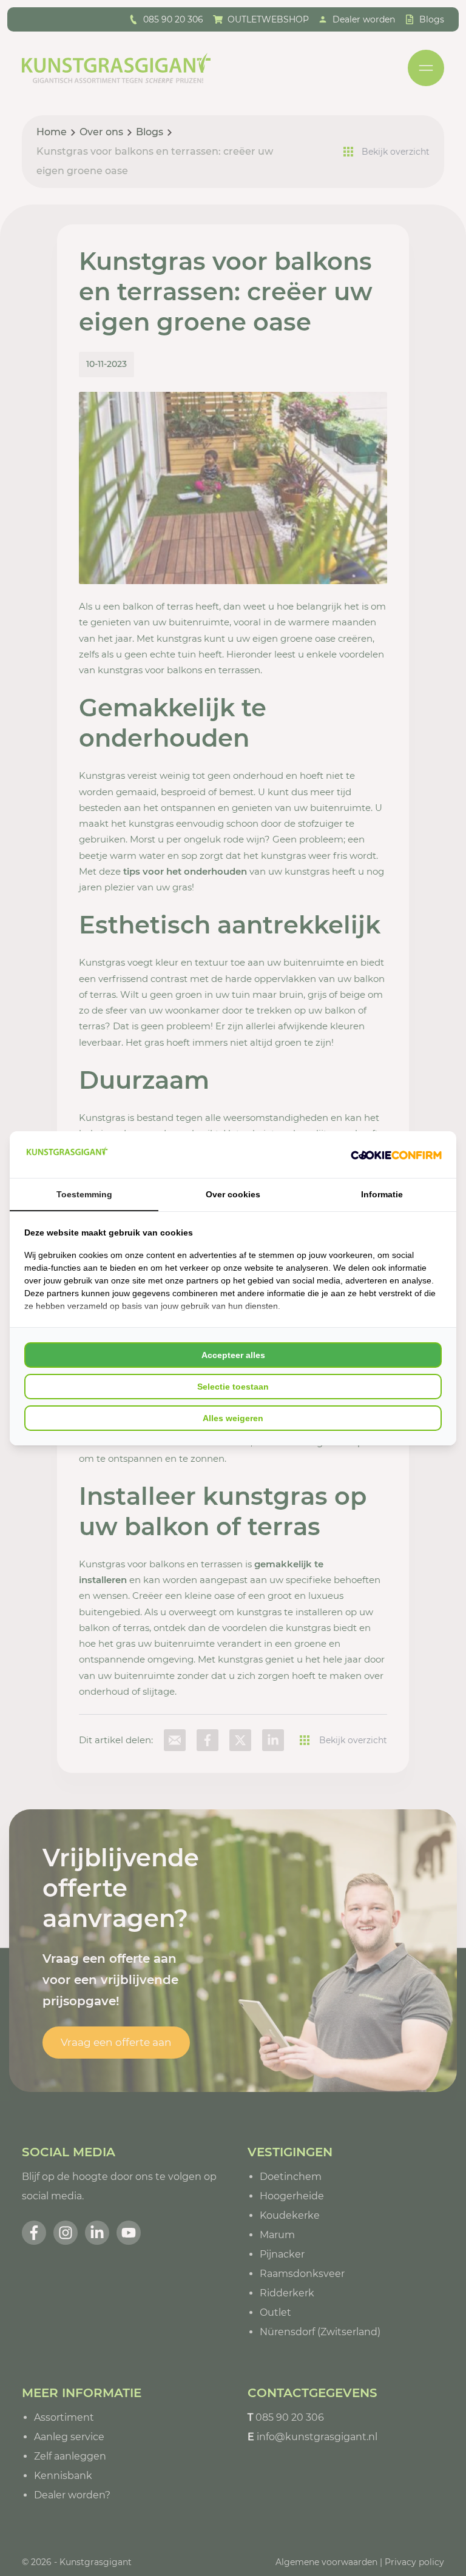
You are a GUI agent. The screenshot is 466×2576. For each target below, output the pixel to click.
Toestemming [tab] (84, 1194)
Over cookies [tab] (233, 1194)
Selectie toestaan (233, 1387)
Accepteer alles (233, 1355)
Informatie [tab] (382, 1194)
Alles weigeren (233, 1418)
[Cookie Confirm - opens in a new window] (396, 1154)
